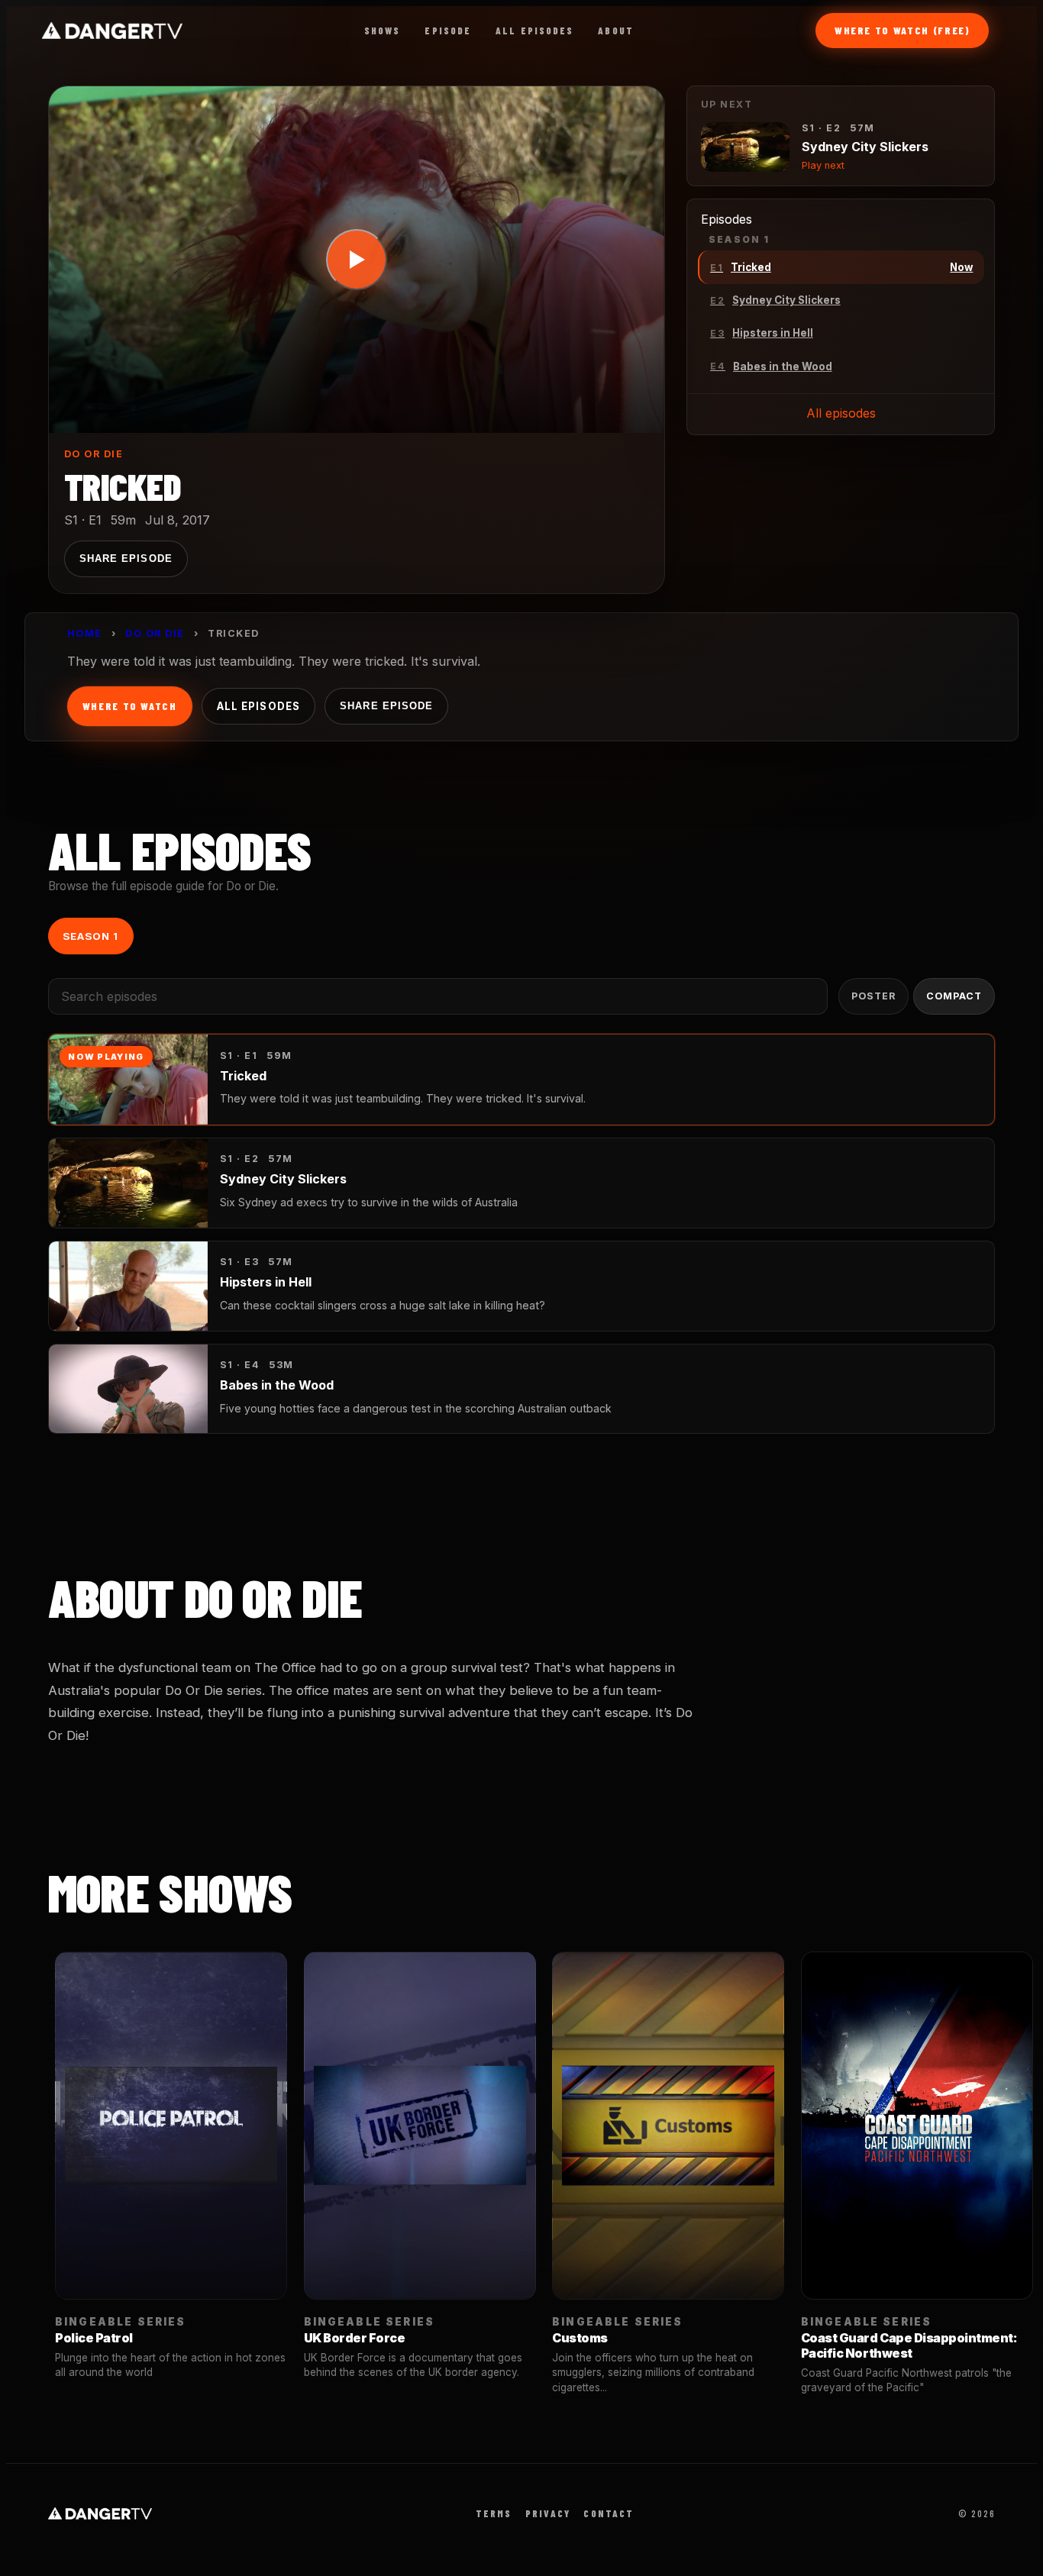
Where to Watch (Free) (903, 30)
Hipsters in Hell (266, 1282)
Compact (954, 996)
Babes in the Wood (277, 1385)
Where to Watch (130, 706)
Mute (519, 404)
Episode (448, 31)
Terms (494, 2513)
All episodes (841, 413)
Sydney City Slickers (283, 1179)
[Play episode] (357, 260)
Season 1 (90, 936)
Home (85, 633)
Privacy (548, 2513)
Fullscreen (604, 404)
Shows (383, 31)
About (616, 31)
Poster (873, 996)
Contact (609, 2513)
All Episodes (534, 31)
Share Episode (126, 558)
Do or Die (94, 454)
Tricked (243, 1076)
